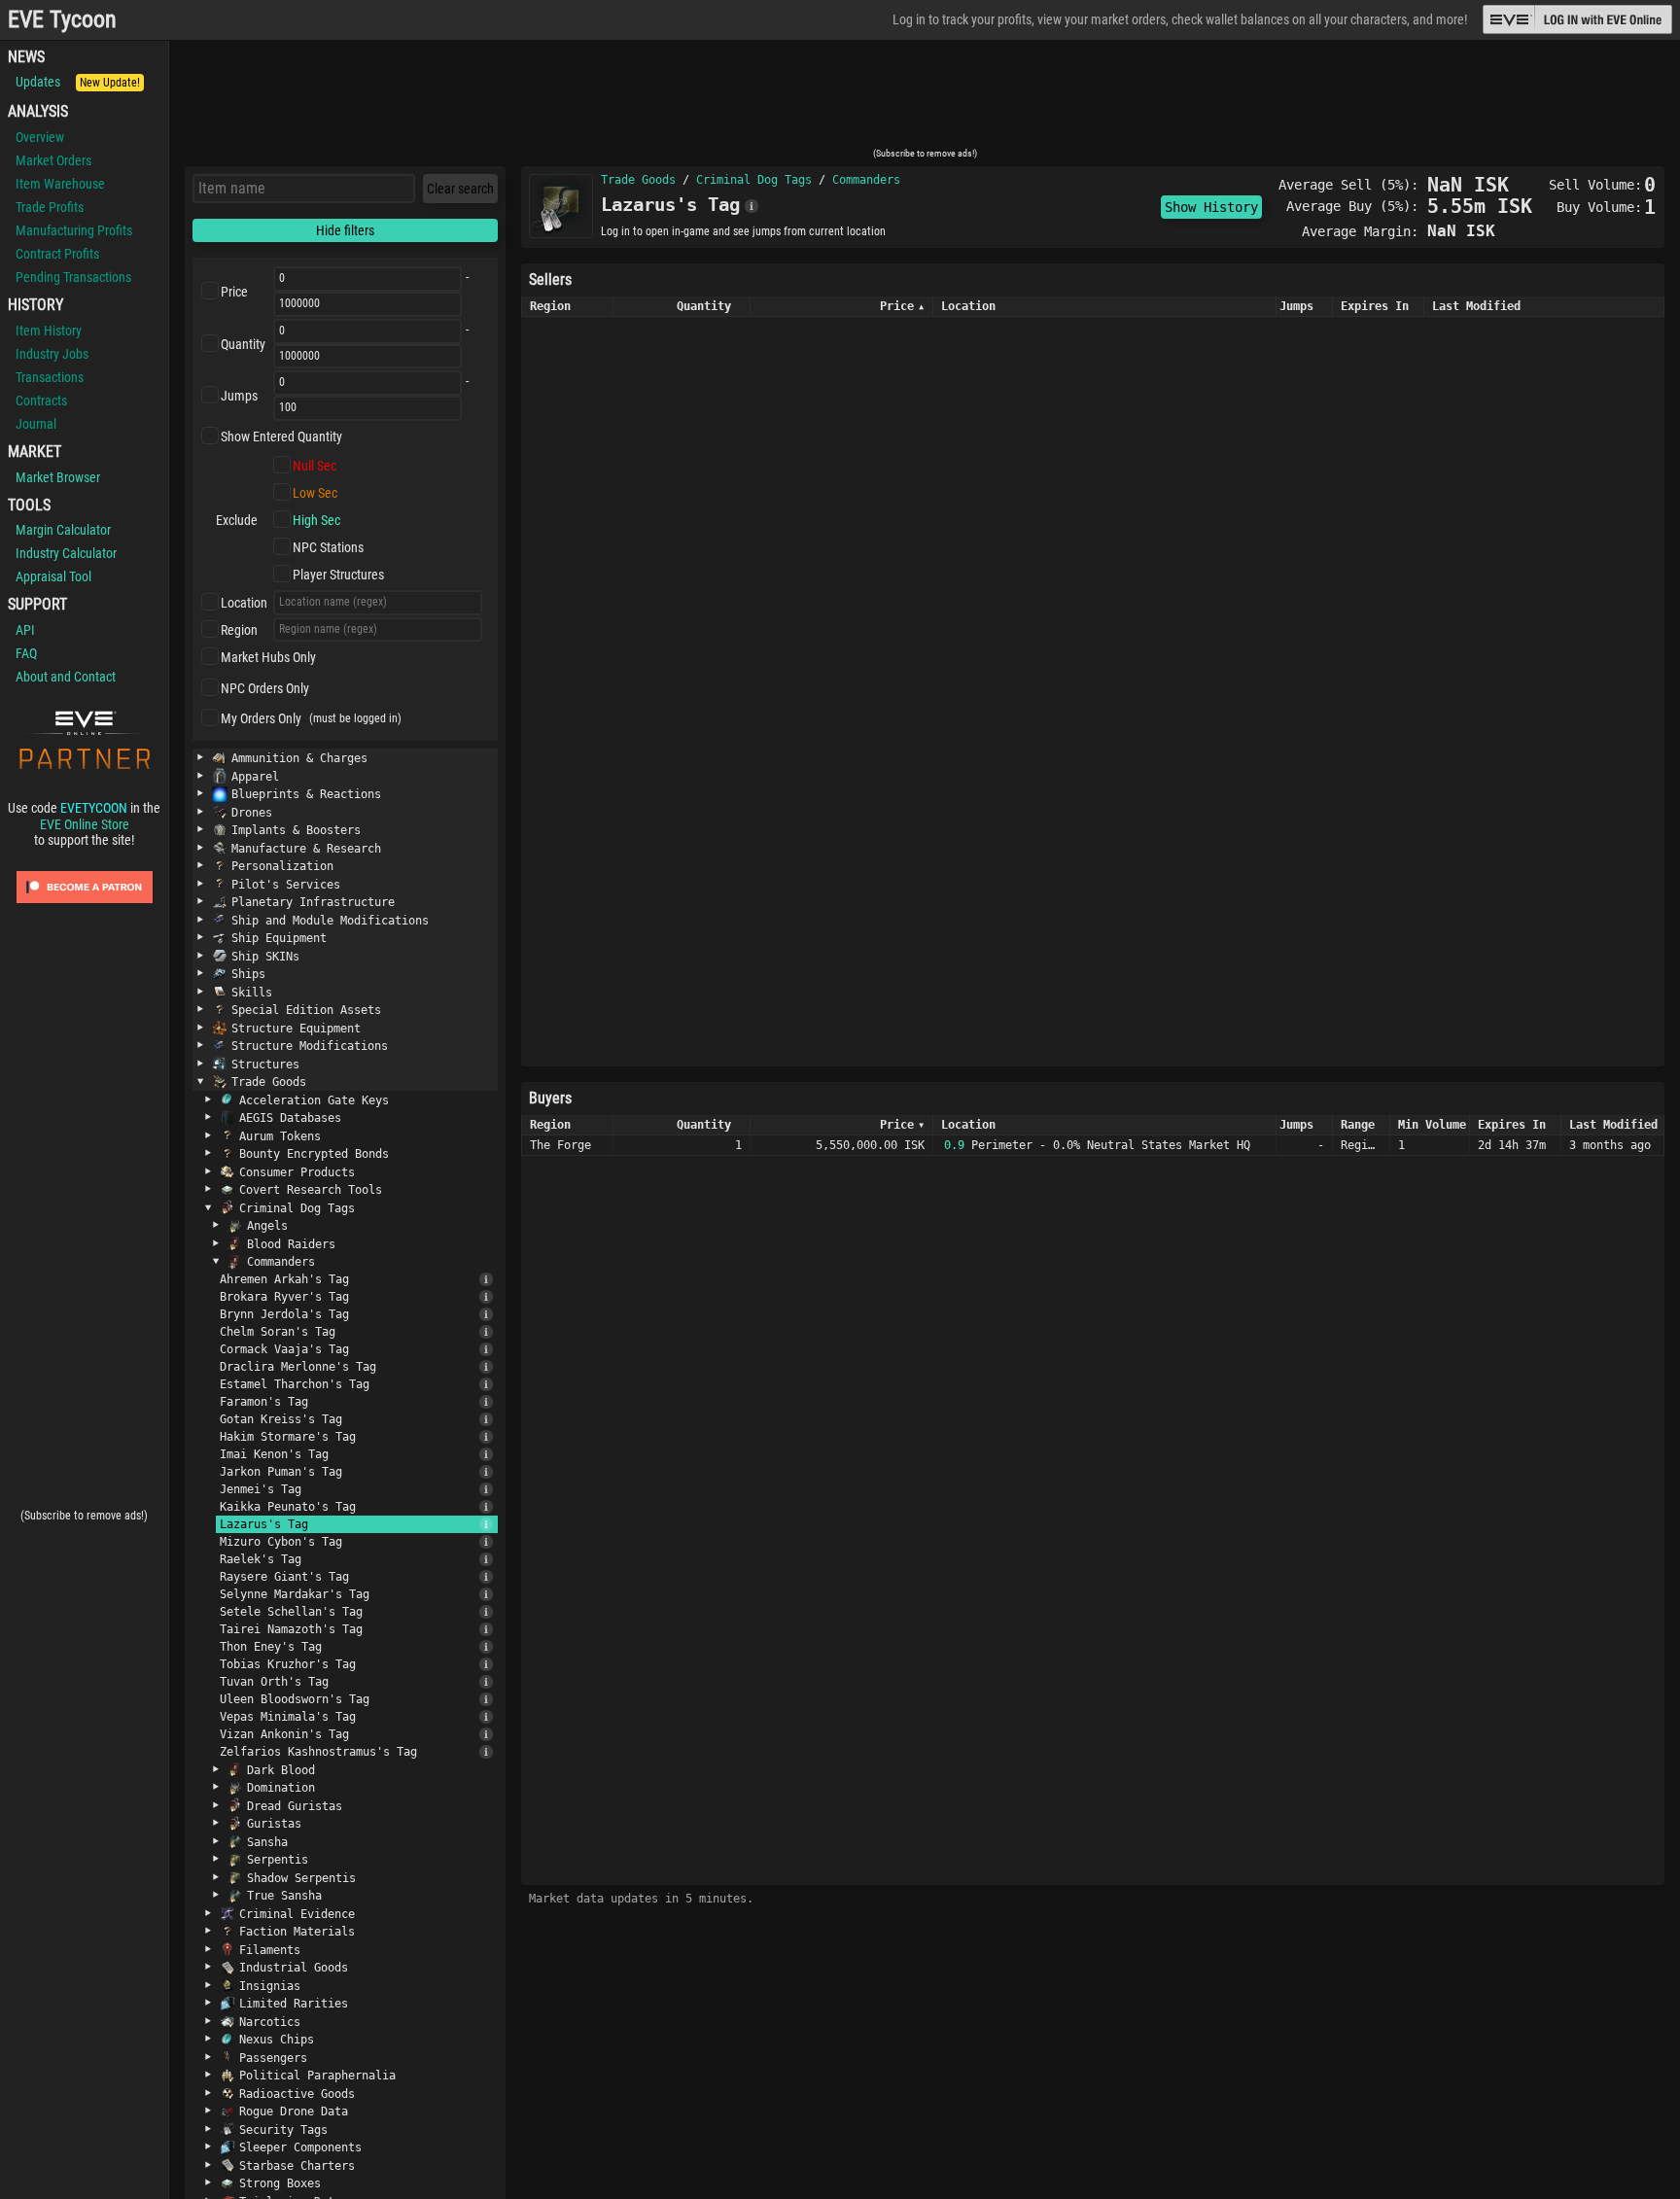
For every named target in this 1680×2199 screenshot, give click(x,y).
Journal (36, 424)
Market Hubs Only (268, 657)
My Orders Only (261, 718)
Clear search (460, 189)
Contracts (41, 401)
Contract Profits (57, 254)
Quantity (243, 344)
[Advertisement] (925, 100)
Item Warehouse (60, 184)
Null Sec (315, 466)
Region (239, 630)
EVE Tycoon (62, 20)
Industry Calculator (66, 553)
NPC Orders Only (265, 688)
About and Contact (66, 677)
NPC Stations (328, 547)
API (25, 630)
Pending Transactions (73, 277)
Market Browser (58, 477)
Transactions (50, 377)
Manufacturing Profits (74, 230)
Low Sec (315, 493)
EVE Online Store (85, 824)
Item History (49, 331)
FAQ (26, 653)
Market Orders (53, 160)
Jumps (239, 396)
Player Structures (338, 575)
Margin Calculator (63, 530)
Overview (40, 137)
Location (244, 603)
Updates (78, 82)
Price (234, 292)
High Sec (316, 520)
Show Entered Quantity (281, 436)
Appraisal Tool (53, 576)
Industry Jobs (52, 354)
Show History (1211, 207)
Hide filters (345, 230)
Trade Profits (50, 207)
